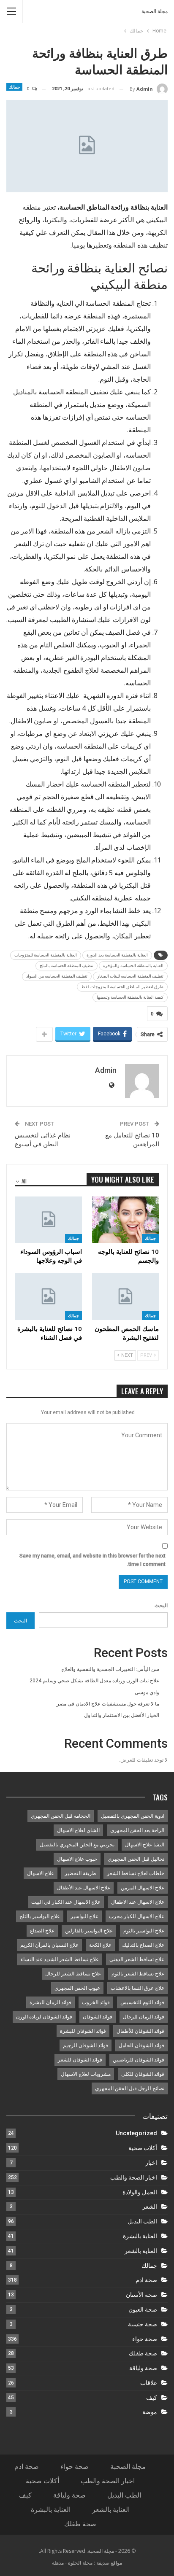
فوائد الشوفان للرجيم (86, 2045)
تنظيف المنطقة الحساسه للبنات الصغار (130, 976)
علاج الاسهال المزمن (143, 1888)
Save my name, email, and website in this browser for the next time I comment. (92, 1560)
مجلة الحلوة (80, 2563)
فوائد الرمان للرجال (144, 2017)
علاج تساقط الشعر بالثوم (138, 1974)
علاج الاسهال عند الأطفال (84, 1888)
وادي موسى (147, 1692)
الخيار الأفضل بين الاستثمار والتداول (122, 1715)
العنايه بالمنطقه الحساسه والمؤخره (133, 966)
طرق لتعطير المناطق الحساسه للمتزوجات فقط (122, 987)
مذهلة (58, 2563)
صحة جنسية (143, 2324)
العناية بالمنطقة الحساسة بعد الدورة (117, 955)
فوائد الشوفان (98, 2017)
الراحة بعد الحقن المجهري (137, 1830)
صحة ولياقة (143, 2368)
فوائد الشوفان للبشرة (83, 2031)
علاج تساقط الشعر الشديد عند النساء (60, 1959)
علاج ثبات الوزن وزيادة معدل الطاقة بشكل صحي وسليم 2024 (94, 1681)
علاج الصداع (42, 1931)
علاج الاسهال (41, 1873)
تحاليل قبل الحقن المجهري (136, 1859)
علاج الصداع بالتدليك (143, 1945)
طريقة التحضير (80, 1873)
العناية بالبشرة (140, 2236)
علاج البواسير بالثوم (144, 1931)
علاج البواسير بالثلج (40, 1916)
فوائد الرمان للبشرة (50, 2002)
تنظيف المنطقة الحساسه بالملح (67, 966)
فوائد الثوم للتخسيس (142, 2002)
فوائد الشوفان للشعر (80, 2060)
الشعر (150, 2207)
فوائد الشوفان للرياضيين (139, 2060)
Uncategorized (136, 2133)
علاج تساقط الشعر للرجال (73, 1974)
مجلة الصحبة (155, 11)
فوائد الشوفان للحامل (141, 2045)
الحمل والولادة (140, 2192)
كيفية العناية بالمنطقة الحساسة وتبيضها (130, 997)
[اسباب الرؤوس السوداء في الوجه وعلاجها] (49, 1220)
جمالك (14, 87)
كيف (152, 2398)
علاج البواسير (84, 1916)
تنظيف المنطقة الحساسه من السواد (57, 976)
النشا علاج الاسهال (145, 1845)
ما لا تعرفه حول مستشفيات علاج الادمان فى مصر (108, 1704)
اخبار (151, 2163)
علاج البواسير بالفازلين (89, 1931)
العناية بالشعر (141, 2251)
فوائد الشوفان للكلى (143, 2074)
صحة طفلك (143, 2353)
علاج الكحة (100, 1945)
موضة (150, 2412)
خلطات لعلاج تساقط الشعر (136, 1873)
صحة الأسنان (141, 2295)
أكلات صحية (143, 2148)
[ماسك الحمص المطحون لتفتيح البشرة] (125, 1297)
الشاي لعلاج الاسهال (78, 1830)
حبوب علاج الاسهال (77, 1859)
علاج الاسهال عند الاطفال (138, 1902)
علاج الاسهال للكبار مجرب (137, 1916)
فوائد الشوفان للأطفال (140, 2031)
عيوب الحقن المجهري (77, 1988)
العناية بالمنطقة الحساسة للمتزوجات (46, 955)
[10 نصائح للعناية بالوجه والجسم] (125, 1220)
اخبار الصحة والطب (134, 2177)
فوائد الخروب (96, 2002)
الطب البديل (142, 2221)
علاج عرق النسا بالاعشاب (137, 1988)
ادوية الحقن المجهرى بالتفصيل (133, 1816)
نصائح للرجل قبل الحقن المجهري (130, 2088)
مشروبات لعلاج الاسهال (86, 2074)
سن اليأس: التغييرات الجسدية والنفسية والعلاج (110, 1669)
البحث (161, 1606)
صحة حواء (145, 2339)
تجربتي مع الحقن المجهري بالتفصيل (77, 1845)
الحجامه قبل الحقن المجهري (61, 1816)
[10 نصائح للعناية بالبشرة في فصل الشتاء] (49, 1297)
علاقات (149, 2383)
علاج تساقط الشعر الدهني (137, 1959)
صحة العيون (143, 2309)
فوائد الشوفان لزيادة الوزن (44, 2017)
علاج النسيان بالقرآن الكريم (49, 1945)
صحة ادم (146, 2280)
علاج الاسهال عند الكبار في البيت (66, 1902)
